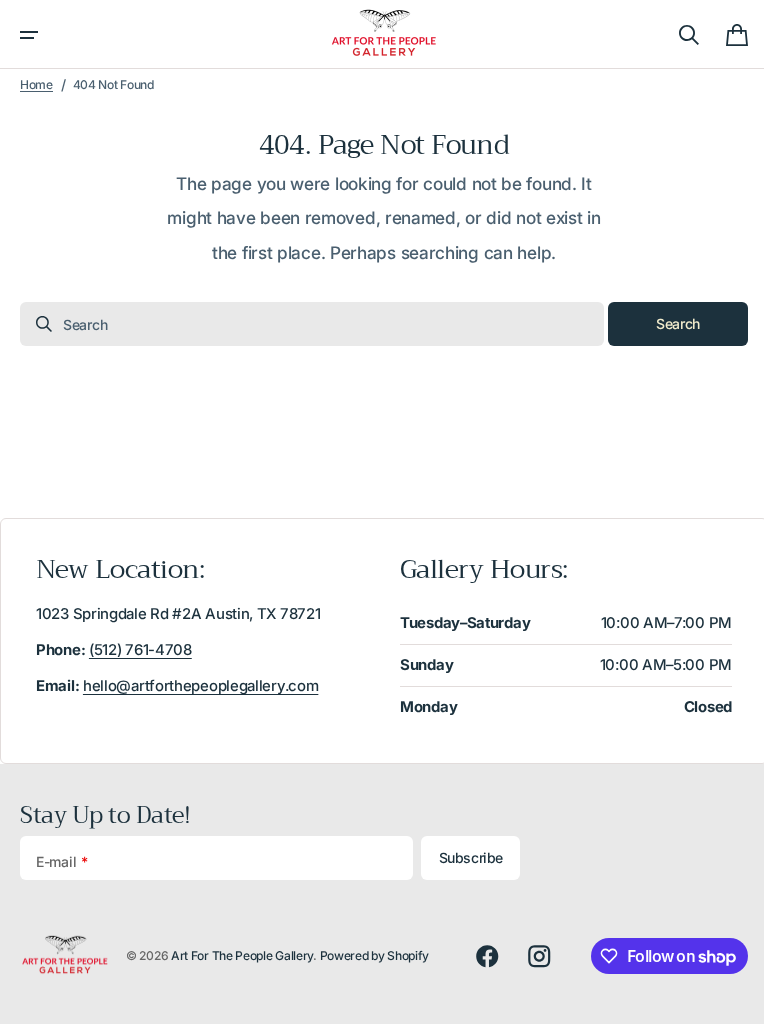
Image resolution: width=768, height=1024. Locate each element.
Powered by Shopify (375, 955)
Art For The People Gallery (242, 955)
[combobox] (304, 324)
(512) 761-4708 (140, 650)
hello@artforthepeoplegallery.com (200, 686)
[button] (29, 35)
